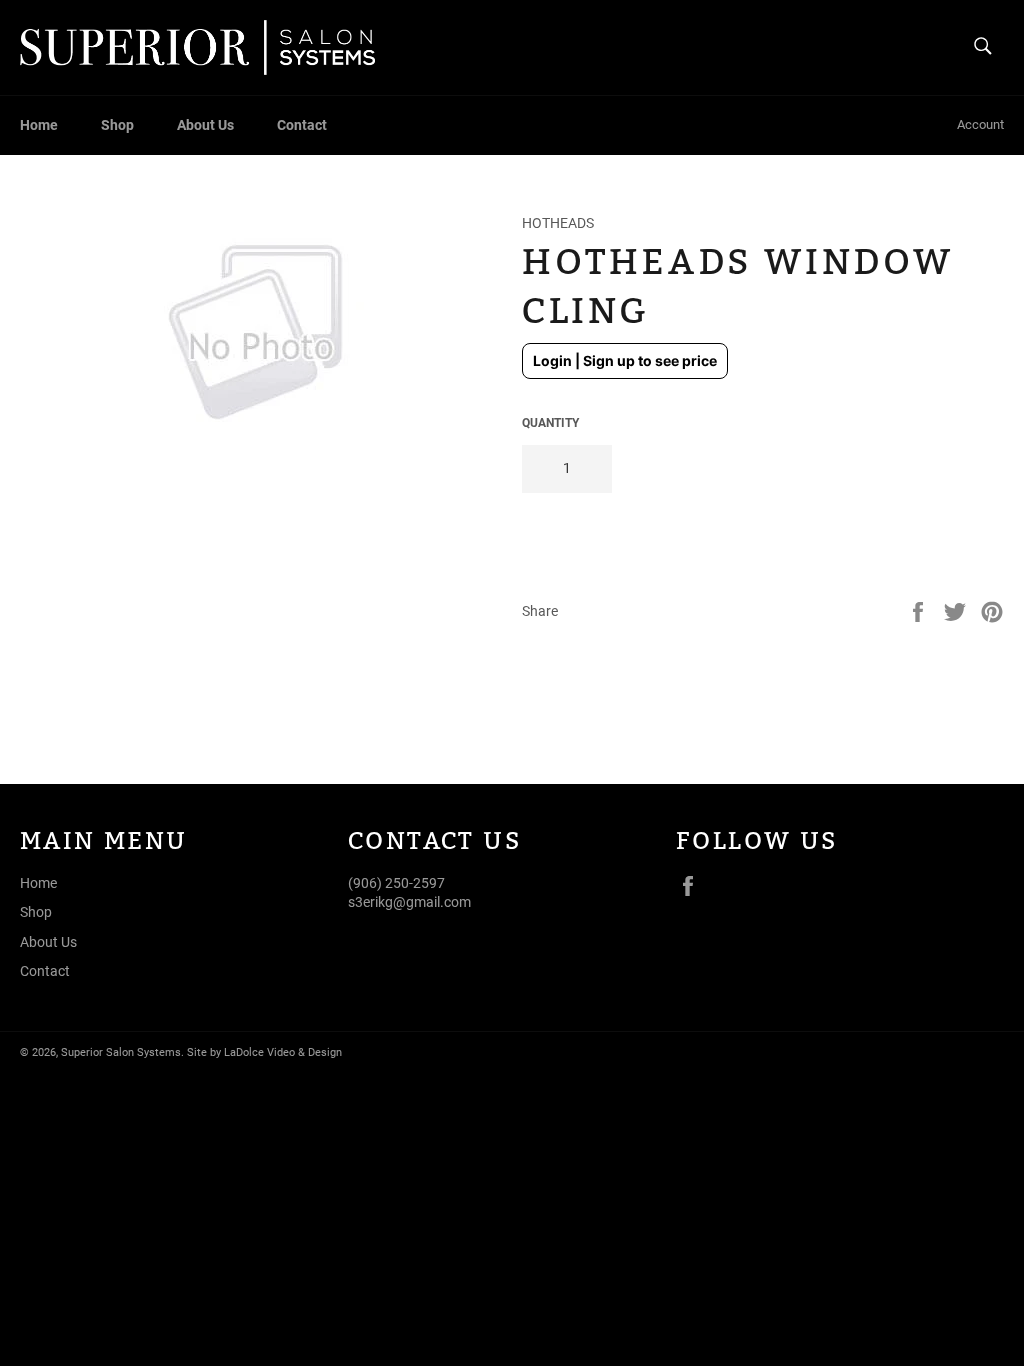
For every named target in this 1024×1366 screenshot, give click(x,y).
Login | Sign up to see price (625, 360)
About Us (205, 125)
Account (980, 124)
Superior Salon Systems (121, 1052)
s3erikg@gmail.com (409, 902)
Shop (117, 125)
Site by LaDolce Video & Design (264, 1052)
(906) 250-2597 (396, 883)
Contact (302, 125)
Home (39, 125)
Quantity (550, 423)
